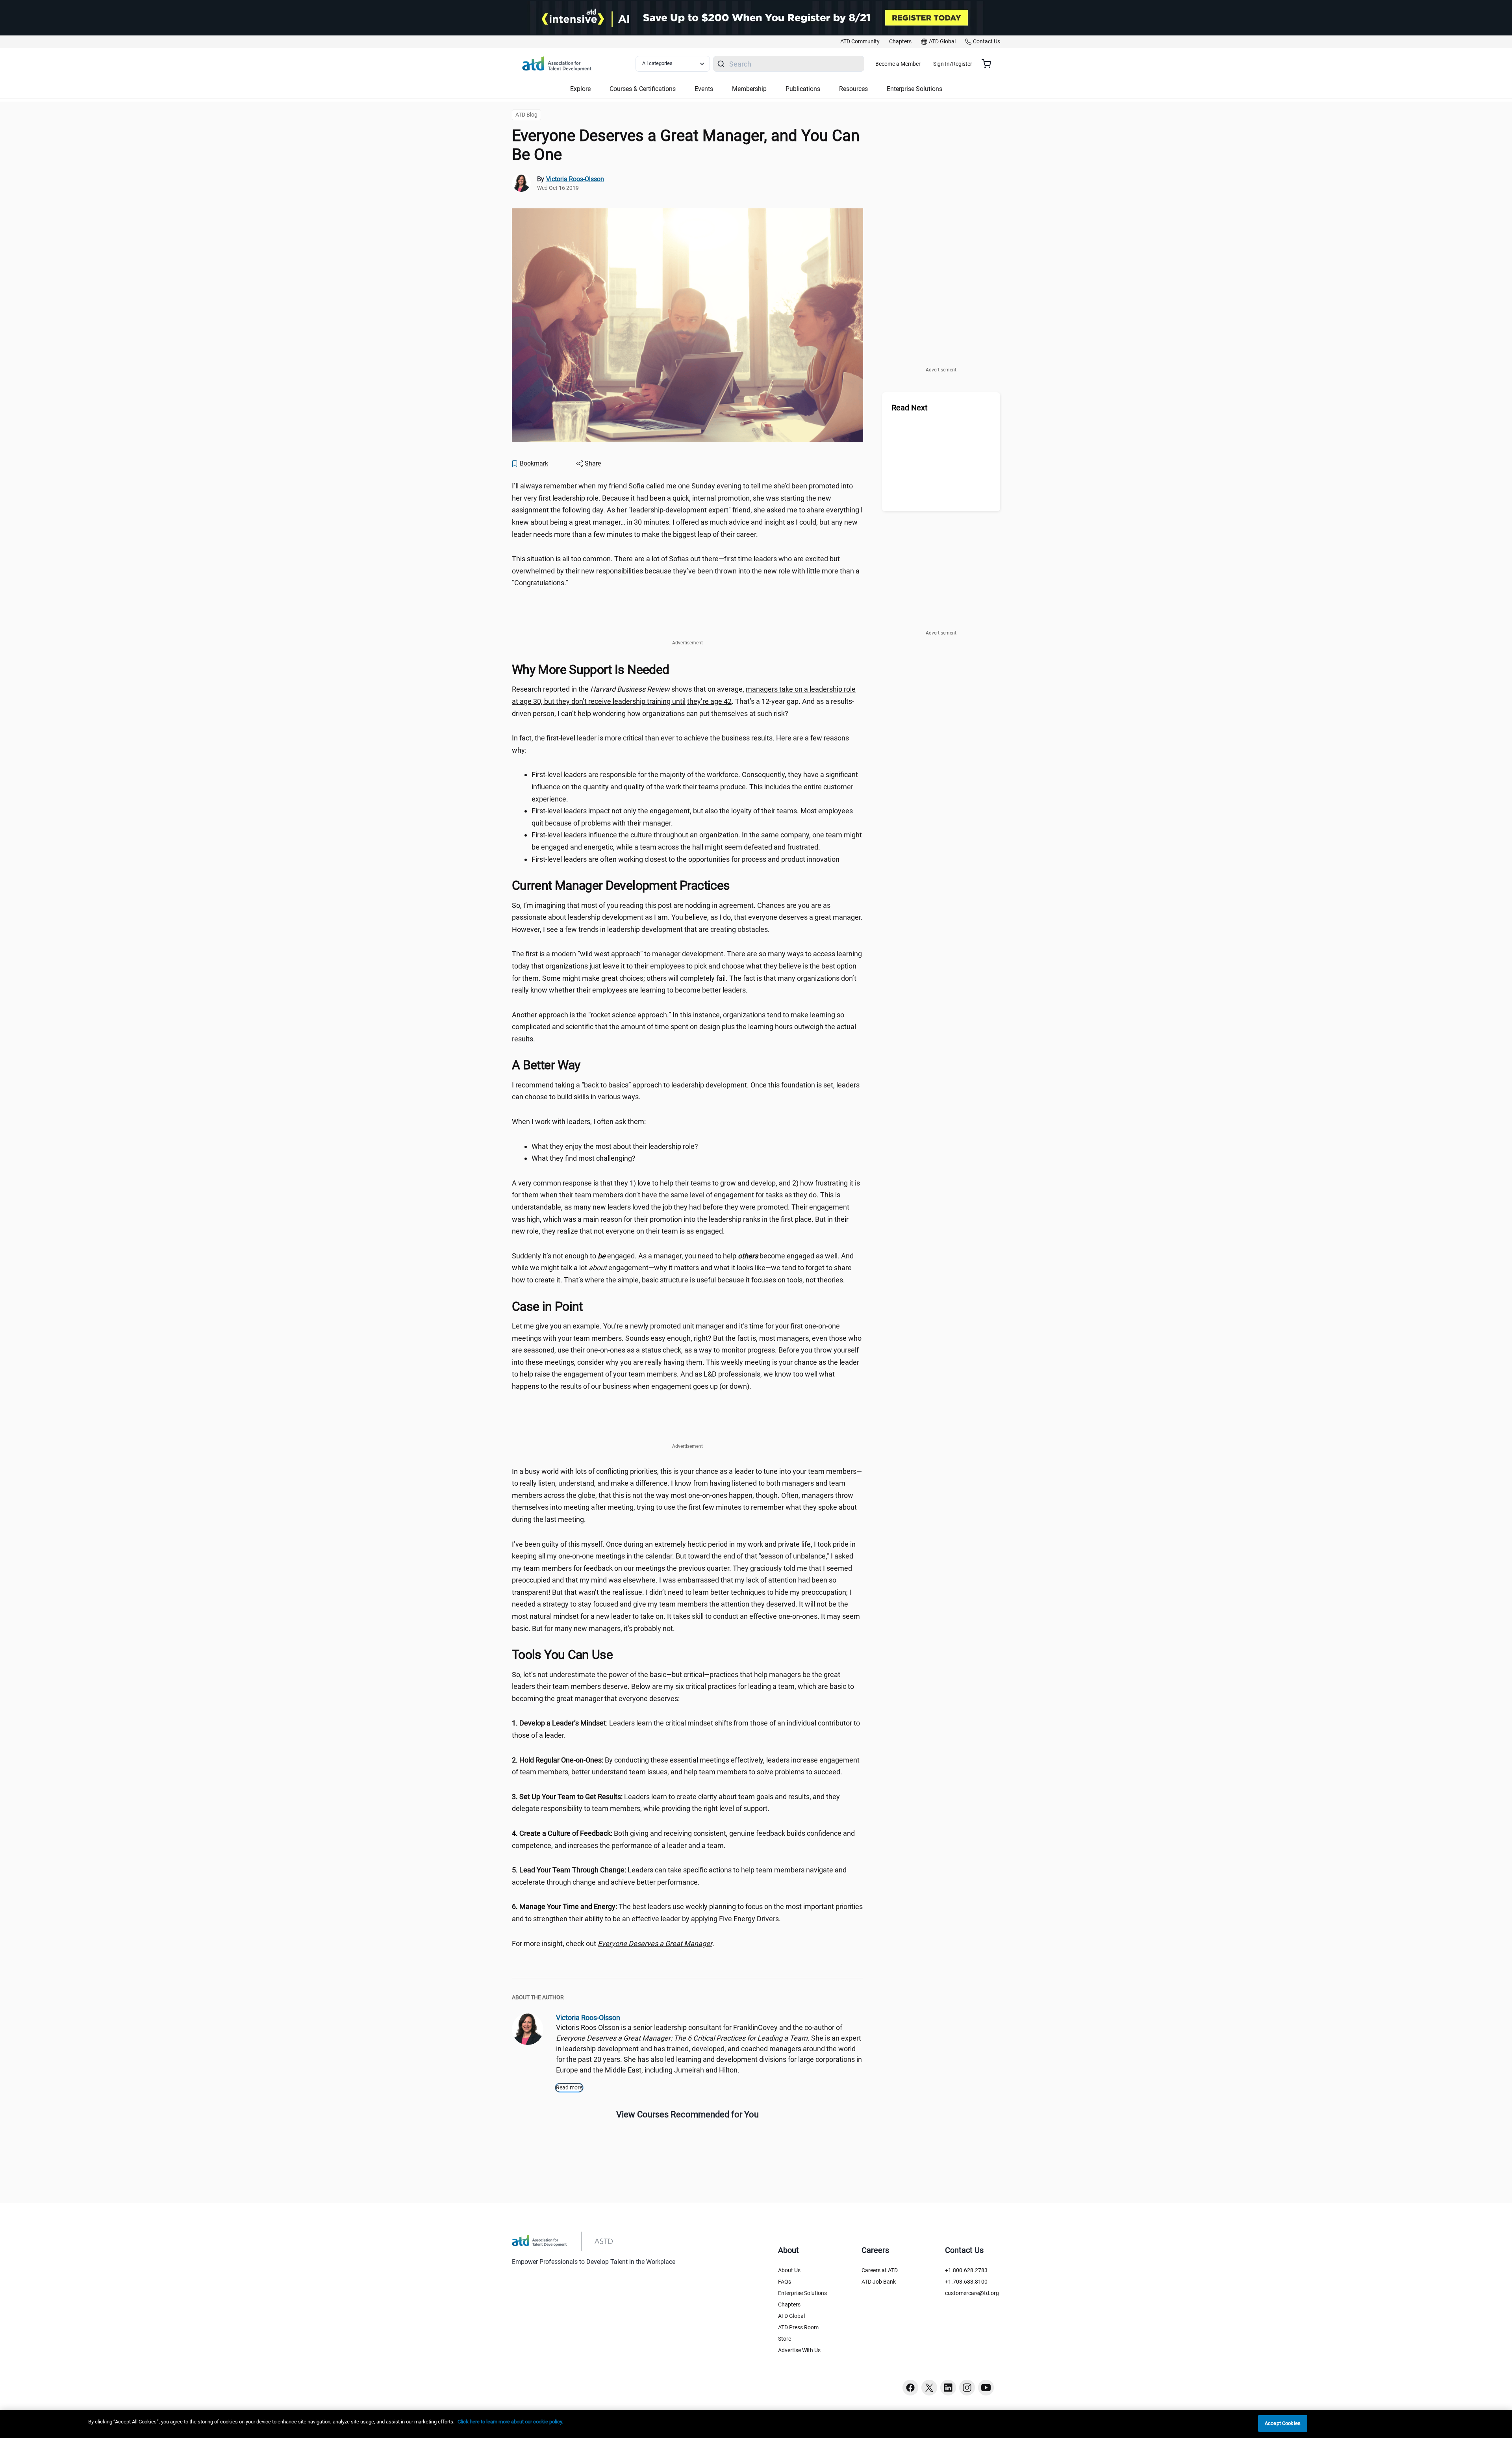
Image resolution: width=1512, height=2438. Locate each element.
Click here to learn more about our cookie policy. (510, 2422)
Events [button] (704, 89)
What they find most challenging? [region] (584, 1158)
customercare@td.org (972, 2293)
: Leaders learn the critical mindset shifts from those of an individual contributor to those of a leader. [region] (686, 1729)
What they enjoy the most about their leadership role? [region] (615, 1146)
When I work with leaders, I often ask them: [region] (579, 1122)
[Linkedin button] (948, 2388)
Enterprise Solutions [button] (914, 89)
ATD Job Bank (879, 2282)
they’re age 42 (709, 701)
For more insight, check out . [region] (613, 1944)
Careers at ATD (880, 2270)
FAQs (785, 2282)
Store (785, 2339)
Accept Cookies (1283, 2423)
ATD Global (791, 2316)
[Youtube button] (986, 2388)
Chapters (789, 2304)
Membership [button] (749, 89)
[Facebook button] (910, 2388)
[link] (860, 42)
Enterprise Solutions (802, 2293)
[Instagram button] (967, 2388)
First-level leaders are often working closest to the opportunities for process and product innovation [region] (686, 859)
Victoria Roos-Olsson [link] (575, 179)
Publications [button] (803, 89)
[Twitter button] (929, 2388)
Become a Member (898, 64)
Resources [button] (853, 89)
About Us (789, 2270)
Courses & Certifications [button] (643, 89)
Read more (569, 2087)
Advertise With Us (799, 2350)
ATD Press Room (798, 2327)
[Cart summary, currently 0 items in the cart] (989, 64)
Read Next (910, 408)
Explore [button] (580, 89)
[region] (756, 2424)
